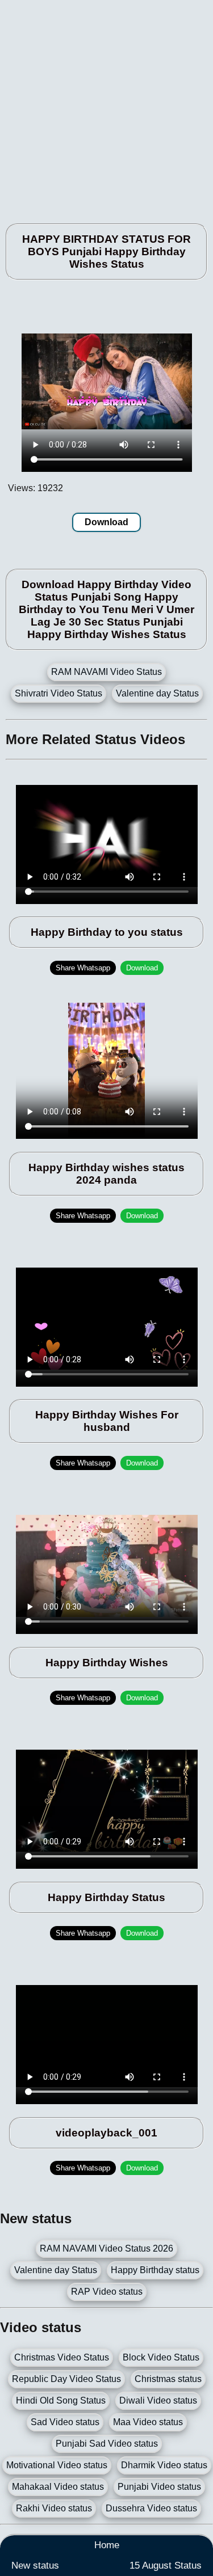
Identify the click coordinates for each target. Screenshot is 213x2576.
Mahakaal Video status (58, 2487)
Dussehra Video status (151, 2508)
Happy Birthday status (155, 2270)
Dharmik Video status (164, 2465)
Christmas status (168, 2379)
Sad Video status (65, 2422)
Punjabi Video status (159, 2487)
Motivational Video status (57, 2465)
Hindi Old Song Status (61, 2400)
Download (106, 522)
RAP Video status (107, 2292)
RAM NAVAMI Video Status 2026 (106, 2248)
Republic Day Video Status (66, 2379)
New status (35, 2566)
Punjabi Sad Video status (107, 2444)
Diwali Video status (158, 2400)
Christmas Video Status (62, 2357)
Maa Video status (148, 2422)
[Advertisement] (106, 106)
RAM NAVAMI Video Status (106, 672)
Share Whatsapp (83, 968)
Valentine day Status (157, 693)
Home (107, 2545)
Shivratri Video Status (59, 693)
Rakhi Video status (54, 2508)
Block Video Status (161, 2357)
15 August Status (166, 2566)
